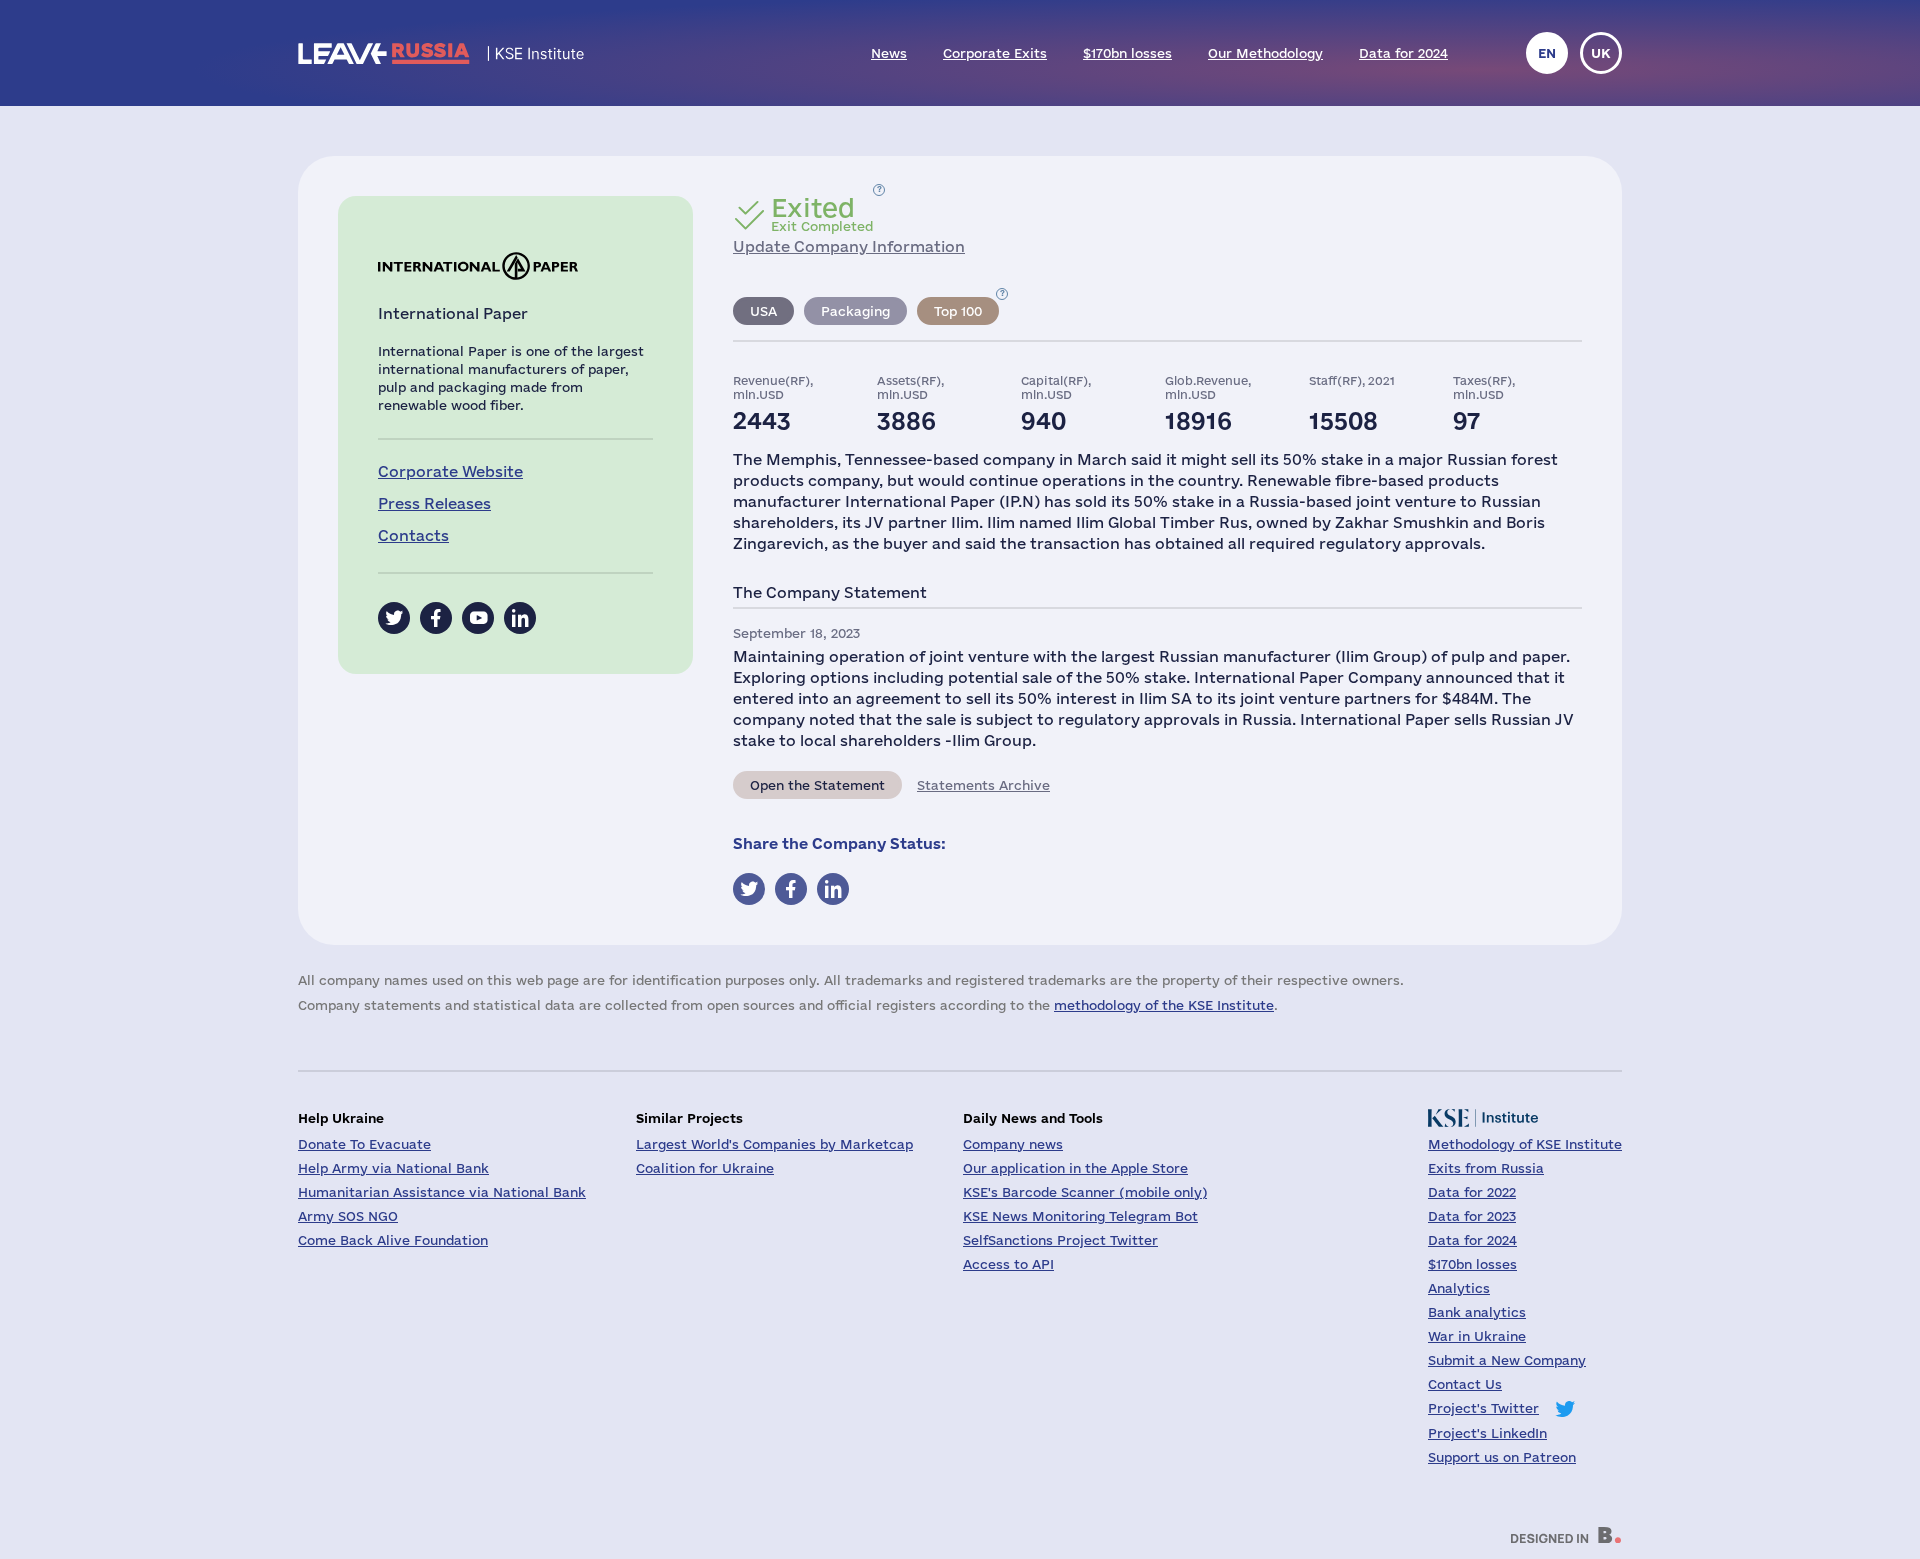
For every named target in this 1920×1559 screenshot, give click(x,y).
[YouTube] (478, 618)
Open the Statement (817, 785)
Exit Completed (822, 214)
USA (763, 311)
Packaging (855, 311)
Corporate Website (450, 471)
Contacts (413, 535)
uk (1601, 53)
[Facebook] (436, 618)
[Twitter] (394, 618)
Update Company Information (849, 246)
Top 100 (958, 311)
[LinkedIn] (520, 618)
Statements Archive (983, 785)
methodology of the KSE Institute (1164, 1005)
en (1547, 53)
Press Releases (434, 503)
